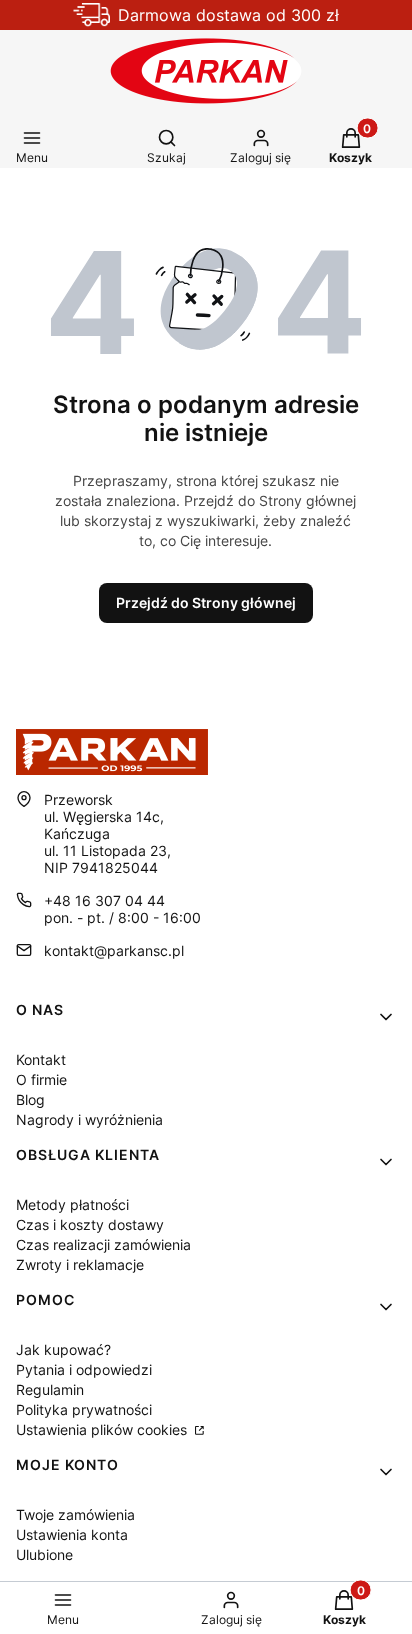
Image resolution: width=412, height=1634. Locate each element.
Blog (30, 1099)
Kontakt (41, 1059)
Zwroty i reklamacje (80, 1264)
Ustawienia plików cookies (103, 1429)
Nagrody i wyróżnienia (89, 1119)
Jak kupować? (63, 1349)
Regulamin (50, 1389)
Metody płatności (72, 1204)
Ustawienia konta (72, 1534)
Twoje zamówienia (75, 1514)
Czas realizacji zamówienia (103, 1244)
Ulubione (44, 1554)
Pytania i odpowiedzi (84, 1369)
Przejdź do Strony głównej (206, 602)
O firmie (41, 1079)
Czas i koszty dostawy (90, 1224)
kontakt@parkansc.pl (114, 950)
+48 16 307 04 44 (104, 900)
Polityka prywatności (84, 1409)
